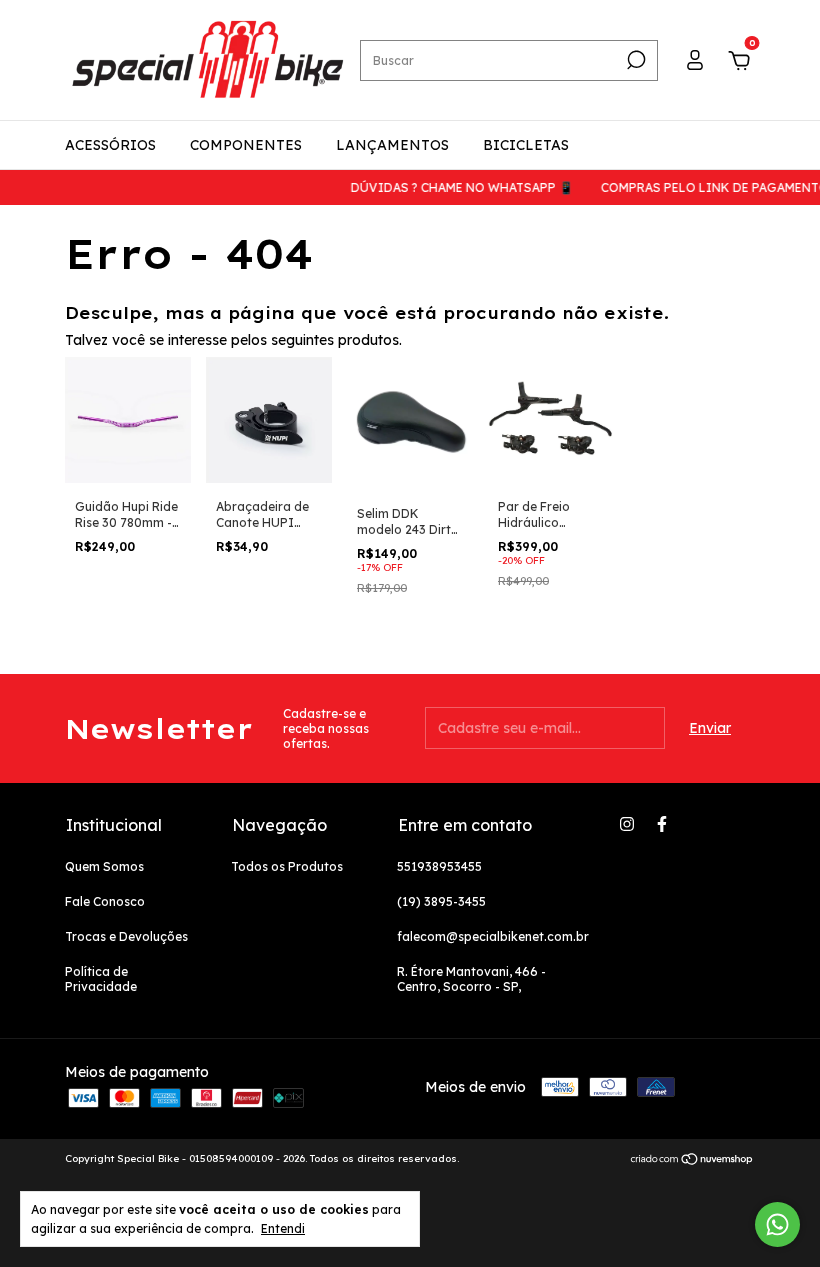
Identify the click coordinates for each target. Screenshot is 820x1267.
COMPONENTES (246, 145)
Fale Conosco (105, 901)
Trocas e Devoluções (126, 936)
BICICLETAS (526, 145)
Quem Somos (104, 866)
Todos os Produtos (287, 866)
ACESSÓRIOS (110, 145)
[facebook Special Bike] (662, 824)
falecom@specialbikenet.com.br (493, 936)
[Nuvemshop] (692, 1161)
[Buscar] (634, 60)
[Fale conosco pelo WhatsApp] (777, 1224)
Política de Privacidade (101, 979)
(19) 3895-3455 (441, 901)
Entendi (283, 1228)
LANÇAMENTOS (392, 145)
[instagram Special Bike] (627, 824)
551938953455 (439, 866)
